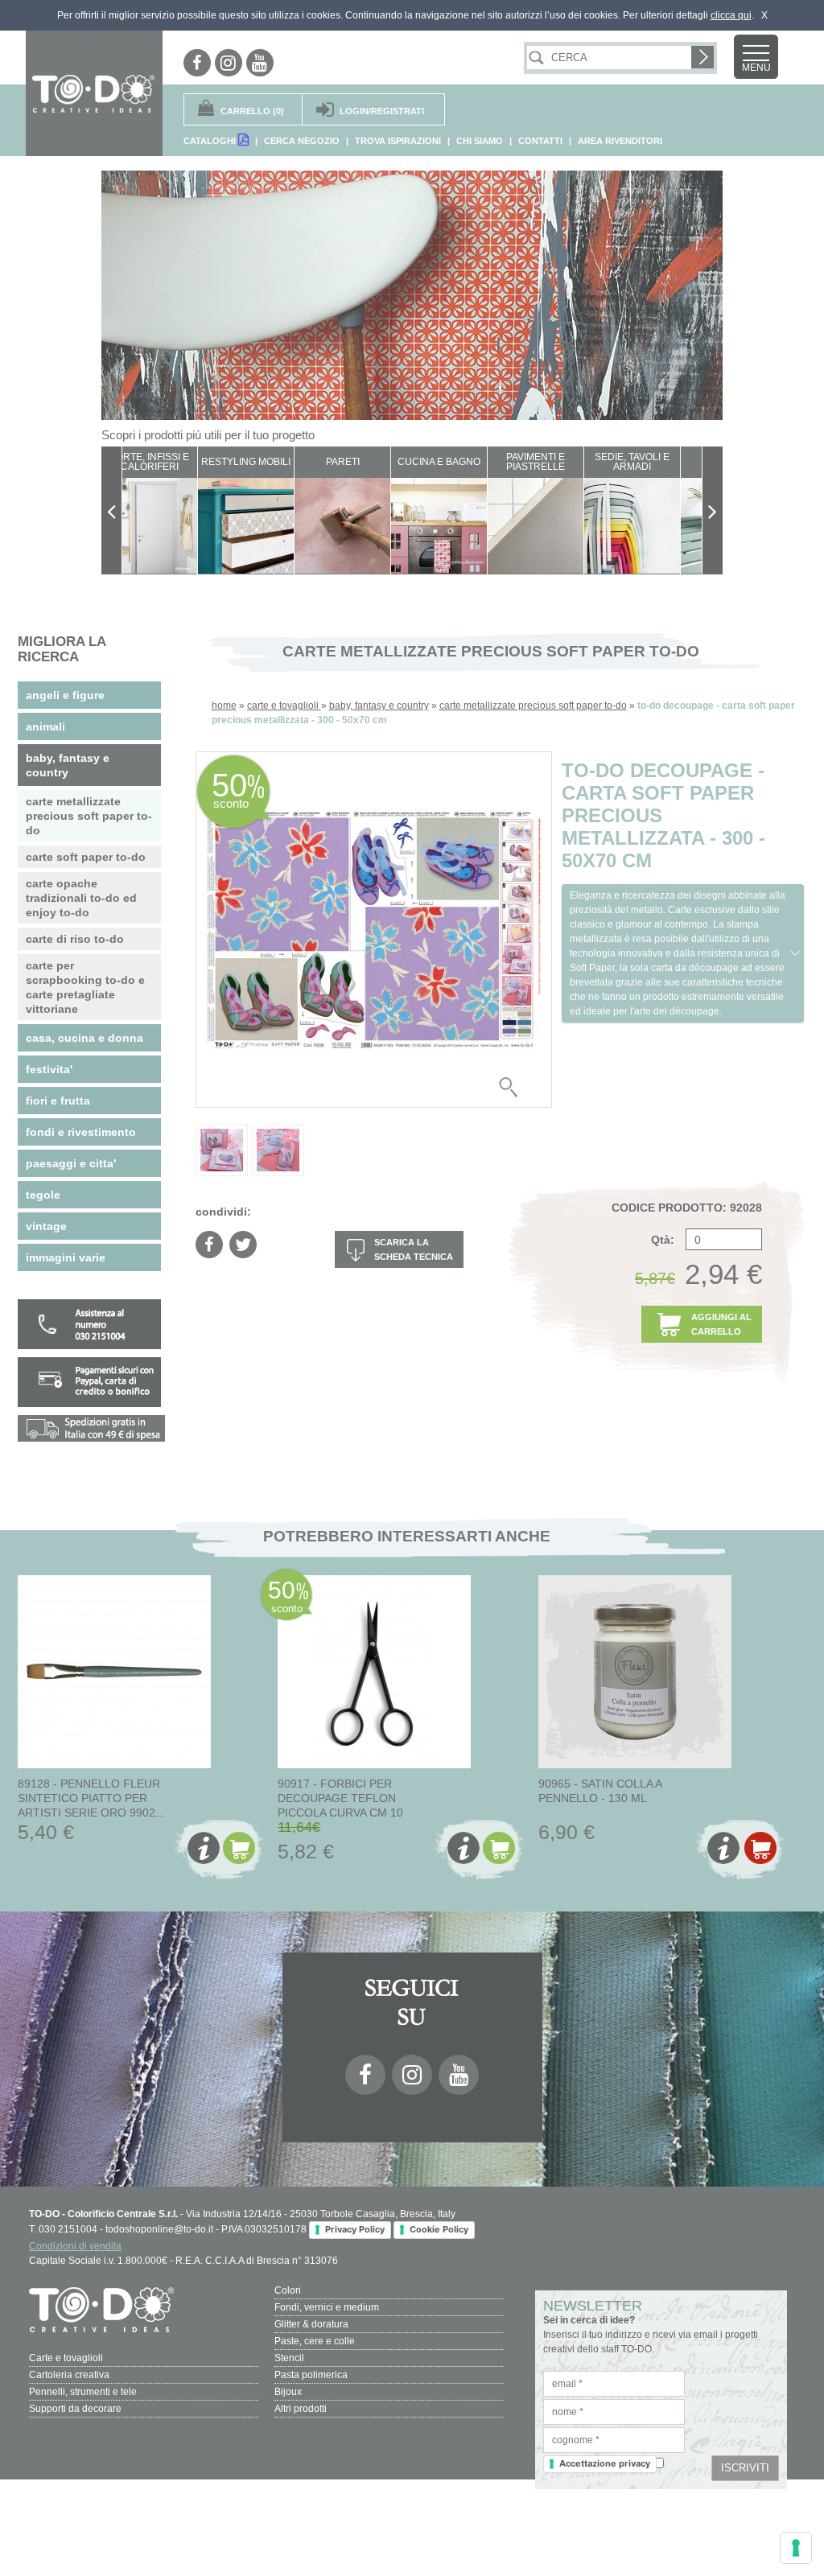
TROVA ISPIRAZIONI (398, 141)
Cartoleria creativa (69, 2375)
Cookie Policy (439, 2229)
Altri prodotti (301, 2409)
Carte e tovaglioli (66, 2358)
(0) (252, 111)
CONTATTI (540, 141)
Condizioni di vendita (75, 2246)
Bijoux (288, 2392)
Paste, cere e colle (315, 2341)
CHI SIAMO (480, 141)
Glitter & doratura (311, 2324)
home (224, 706)
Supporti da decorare (75, 2409)
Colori (288, 2290)
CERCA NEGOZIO (302, 141)
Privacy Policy (355, 2229)
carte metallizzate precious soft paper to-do (533, 706)
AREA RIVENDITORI (620, 141)
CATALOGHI (211, 141)
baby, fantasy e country (379, 706)
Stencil (289, 2358)
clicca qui (731, 15)
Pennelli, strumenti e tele (83, 2392)
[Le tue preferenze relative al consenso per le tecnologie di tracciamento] (796, 2548)
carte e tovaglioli (284, 706)
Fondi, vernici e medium (327, 2307)
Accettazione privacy (605, 2463)
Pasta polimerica (311, 2375)
